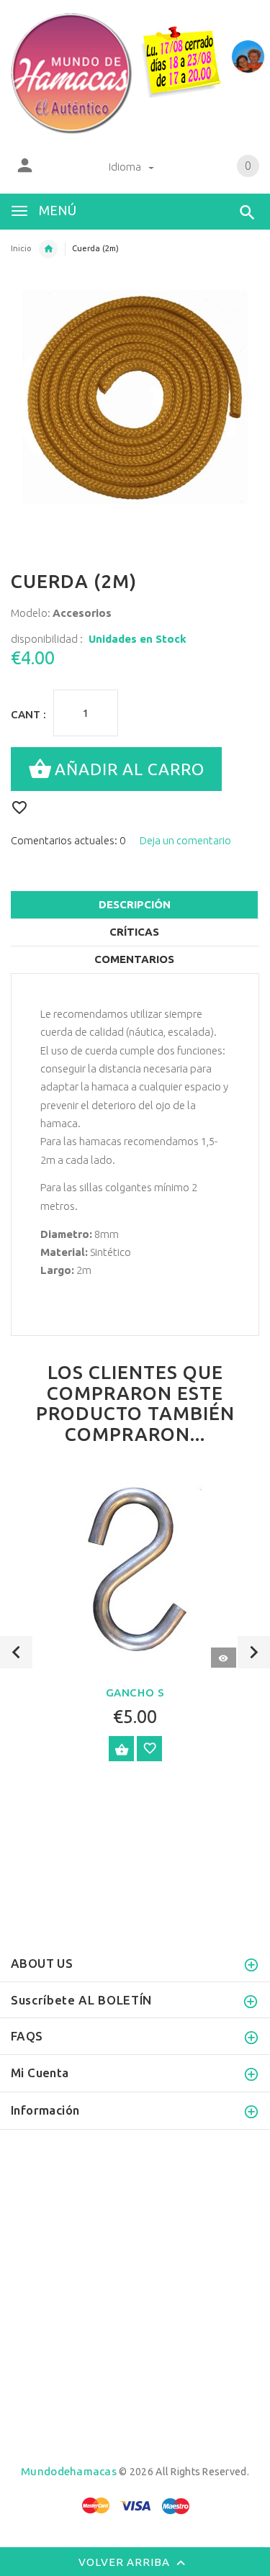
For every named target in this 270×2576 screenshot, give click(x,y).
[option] (135, 1625)
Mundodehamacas (69, 2471)
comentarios (134, 959)
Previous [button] (16, 1652)
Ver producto (121, 1749)
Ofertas (48, 249)
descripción (135, 904)
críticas (134, 932)
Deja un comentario (185, 840)
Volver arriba (126, 2562)
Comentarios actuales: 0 (68, 840)
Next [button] (254, 1652)
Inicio (21, 248)
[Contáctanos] (248, 57)
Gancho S (135, 1693)
